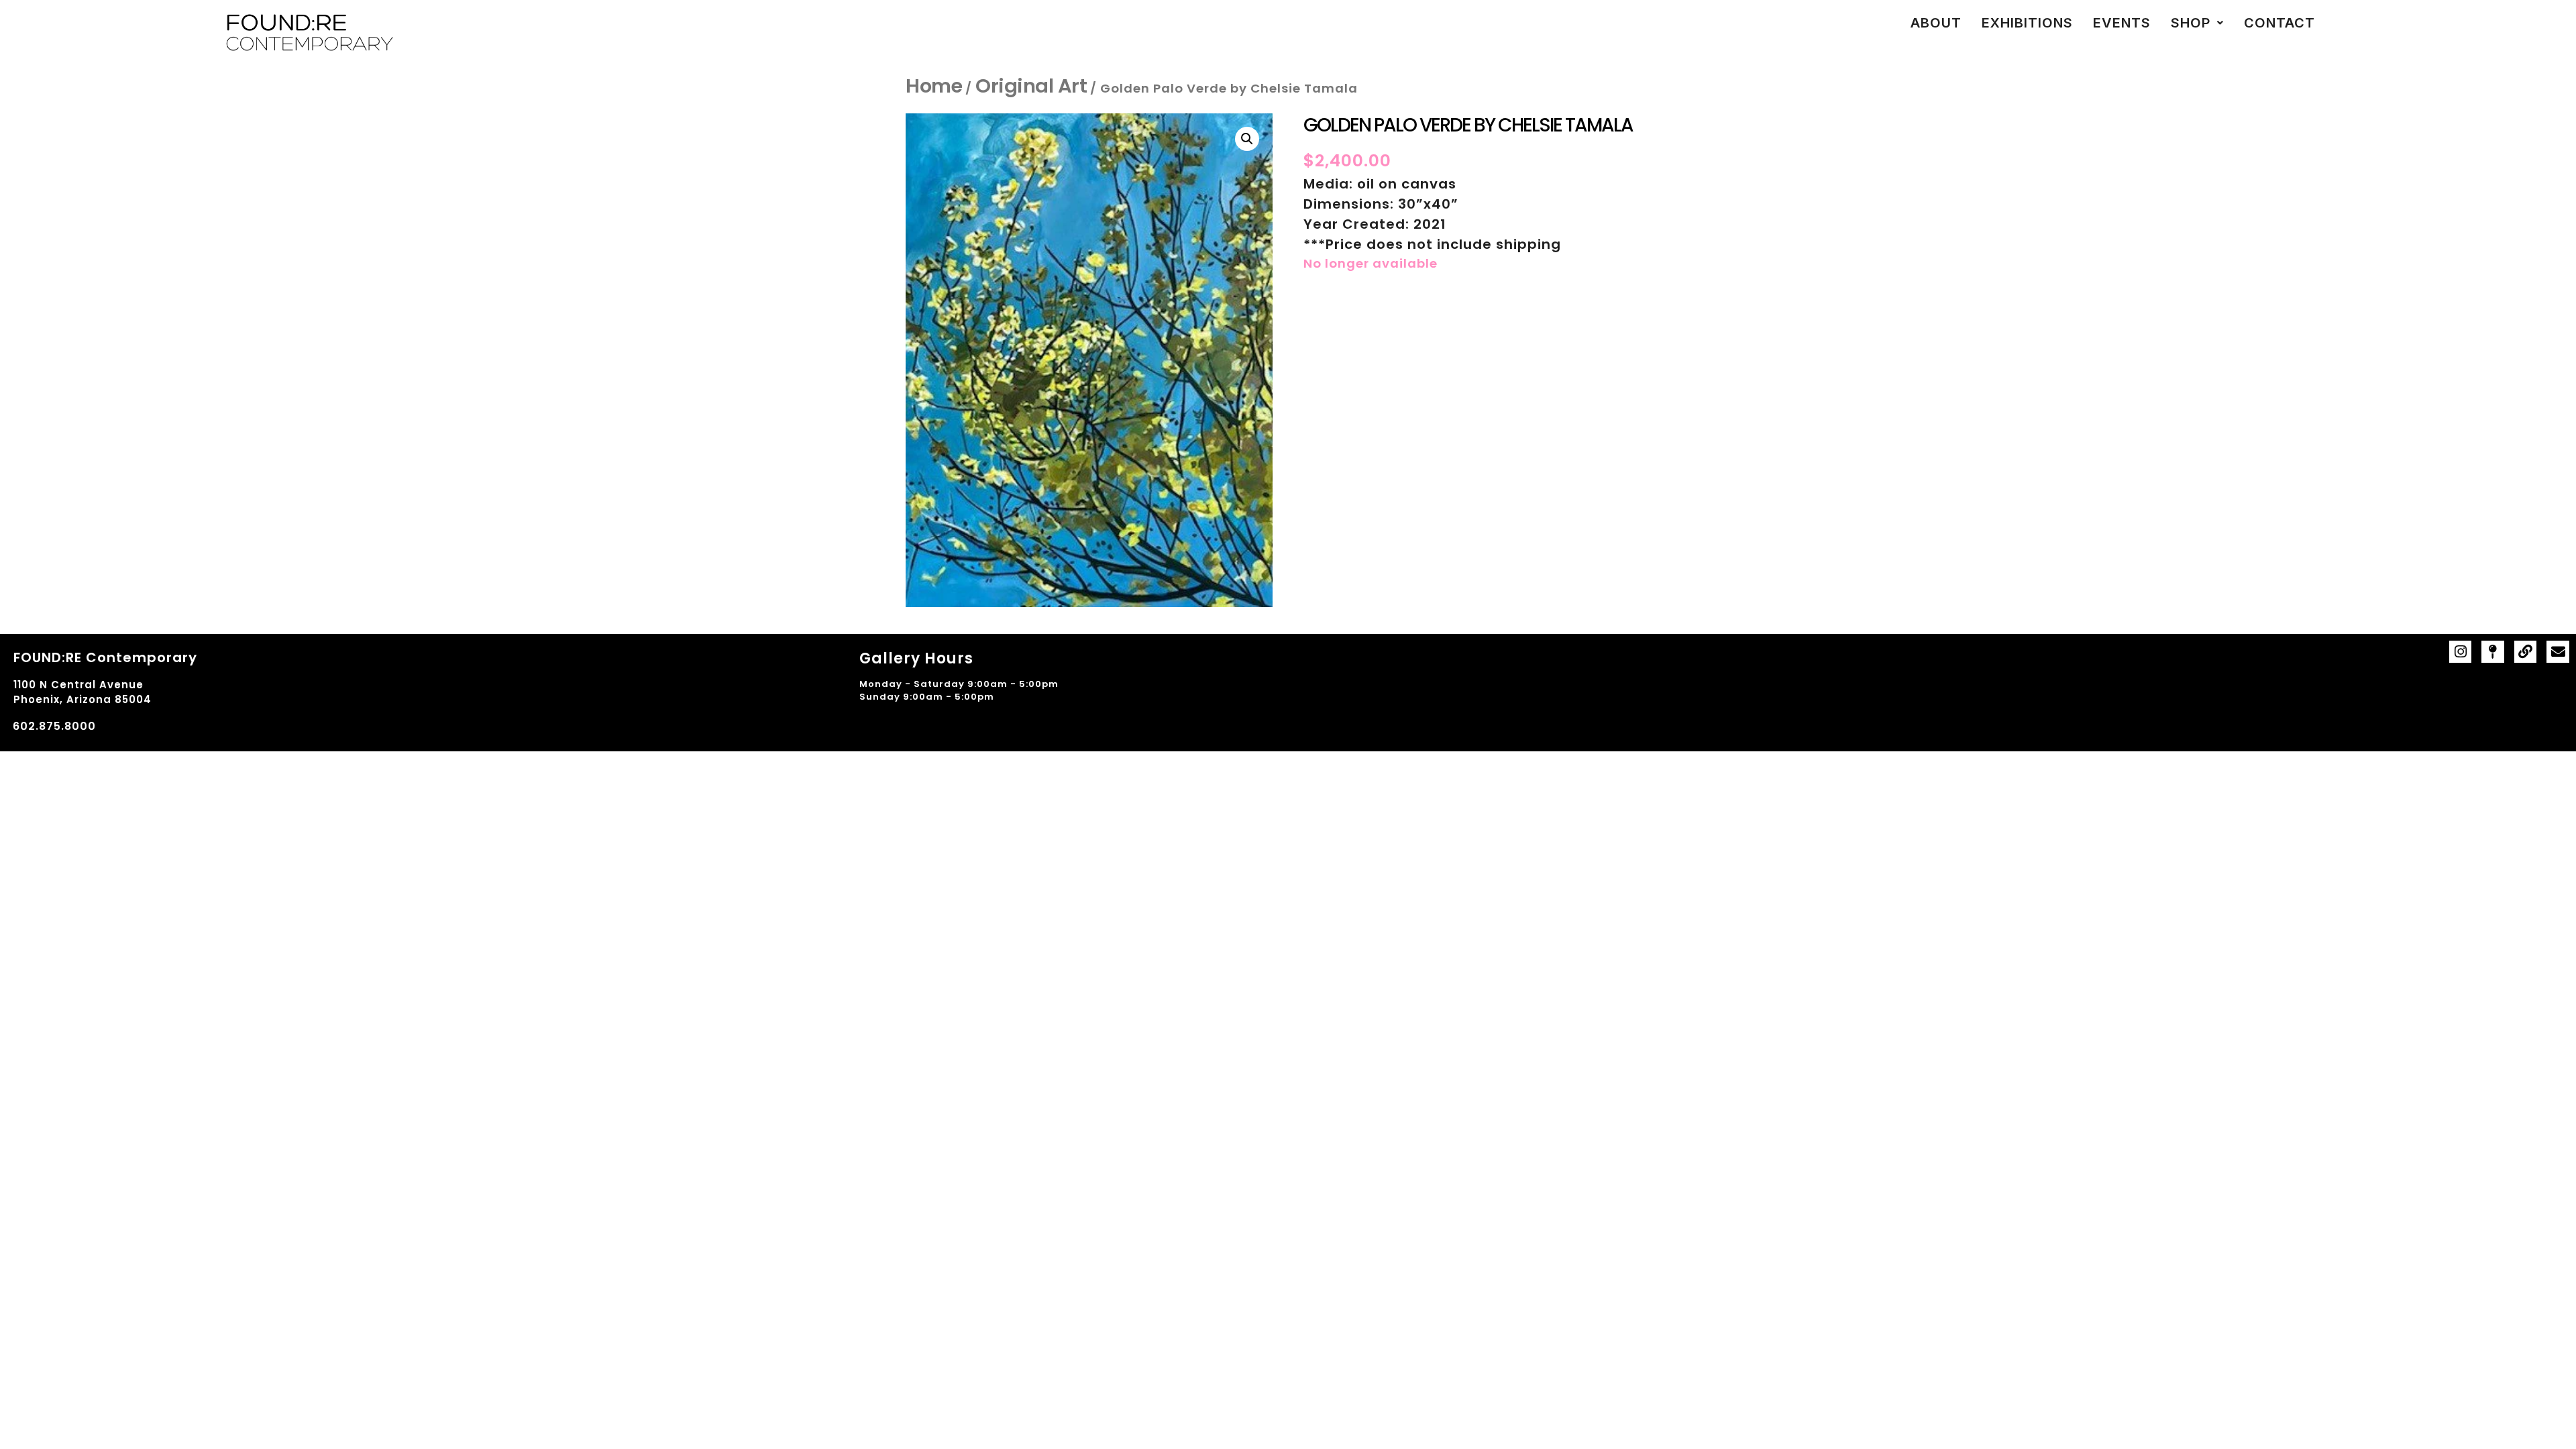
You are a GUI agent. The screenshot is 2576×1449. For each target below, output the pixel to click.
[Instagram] (2461, 652)
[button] (2197, 23)
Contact (2279, 23)
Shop (2191, 23)
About (1936, 23)
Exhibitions (2027, 23)
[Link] (2526, 652)
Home (934, 86)
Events (2122, 23)
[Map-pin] (2493, 652)
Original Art (1031, 86)
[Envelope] (2558, 652)
